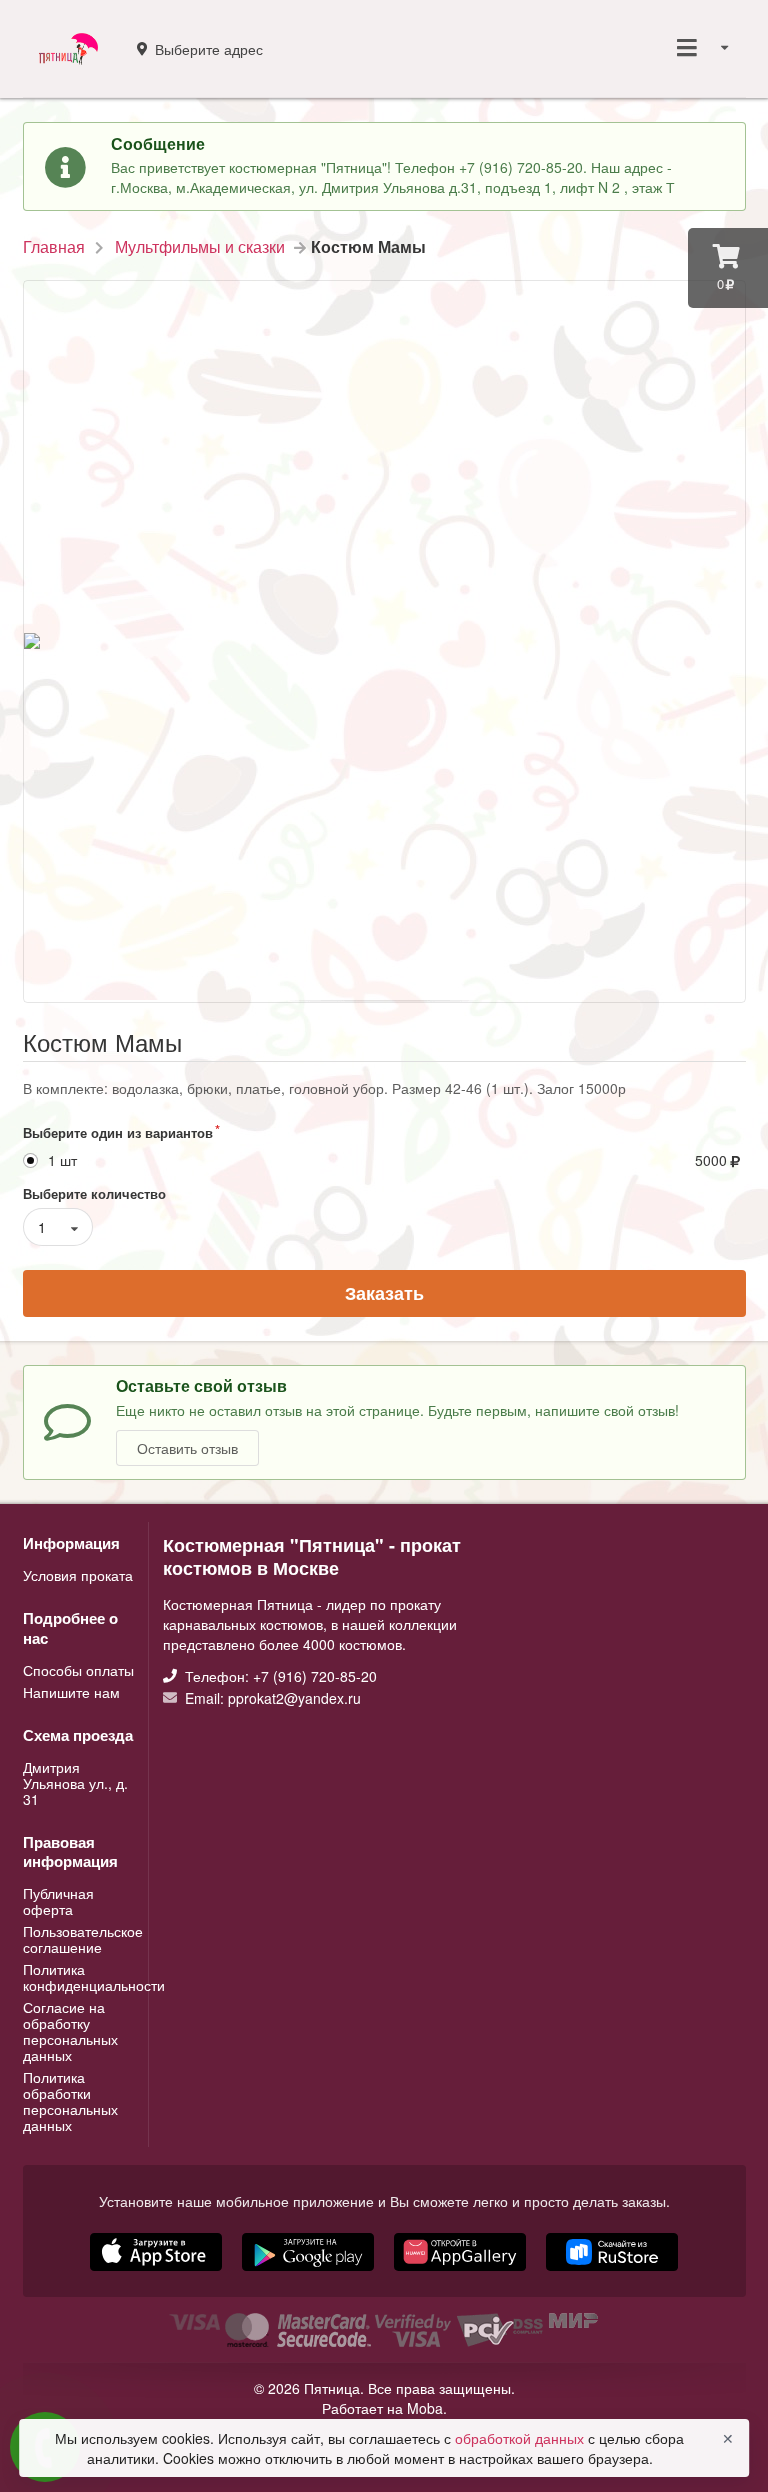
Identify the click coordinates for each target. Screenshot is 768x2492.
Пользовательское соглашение (79, 1939)
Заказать (384, 1293)
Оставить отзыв (187, 1448)
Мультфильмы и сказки (200, 247)
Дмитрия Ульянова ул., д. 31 (75, 1783)
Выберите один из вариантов (118, 1132)
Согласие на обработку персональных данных (70, 2031)
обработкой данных (521, 2438)
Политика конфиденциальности (79, 1977)
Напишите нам (71, 1691)
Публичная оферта (58, 1902)
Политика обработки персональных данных (70, 2100)
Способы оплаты (78, 1671)
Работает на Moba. (384, 2408)
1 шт (62, 1160)
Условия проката (78, 1575)
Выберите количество (94, 1193)
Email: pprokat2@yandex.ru (271, 1697)
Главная (54, 247)
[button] (462, 2273)
